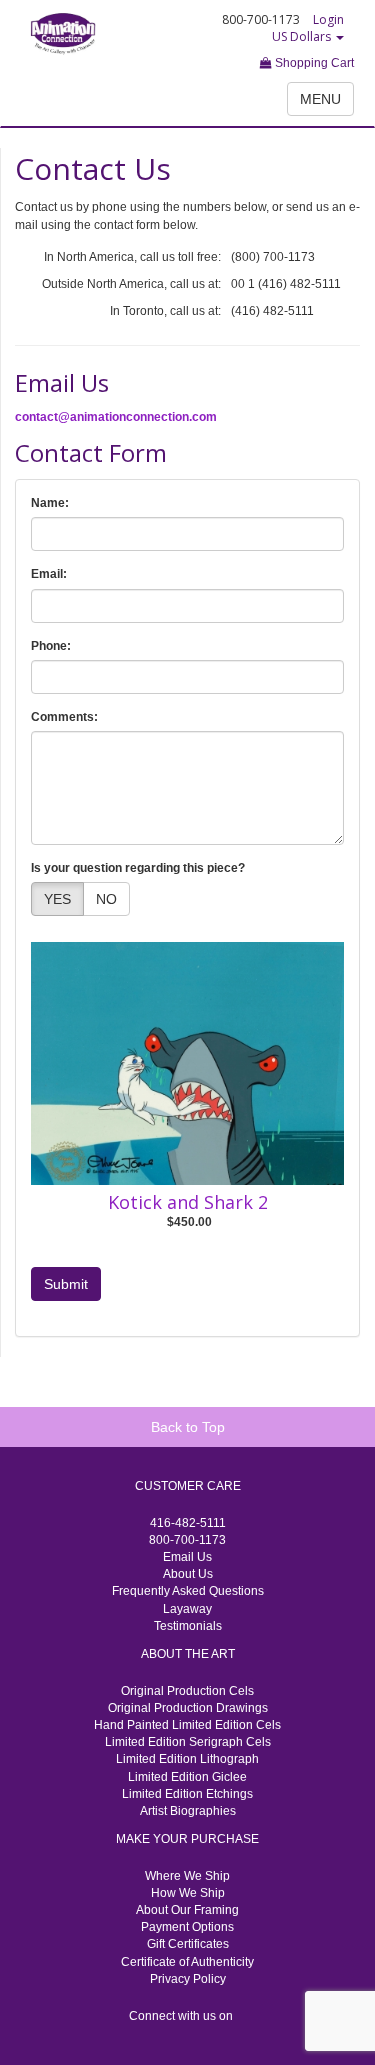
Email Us (187, 1557)
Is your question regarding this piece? (138, 868)
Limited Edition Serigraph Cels (188, 1742)
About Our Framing (187, 1910)
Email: (49, 574)
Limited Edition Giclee (187, 1777)
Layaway (187, 1609)
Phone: (51, 646)
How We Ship (188, 1893)
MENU (320, 99)
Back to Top (188, 1427)
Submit (66, 1284)
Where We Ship (187, 1876)
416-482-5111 (188, 1523)
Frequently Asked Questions (188, 1591)
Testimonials (188, 1626)
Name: (50, 503)
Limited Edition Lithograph (187, 1759)
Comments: (64, 717)
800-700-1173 (187, 1540)
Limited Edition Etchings (187, 1794)
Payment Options (187, 1927)
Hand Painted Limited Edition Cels (187, 1725)
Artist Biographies (188, 1811)
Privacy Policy (188, 1979)
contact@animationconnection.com (116, 417)
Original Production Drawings (188, 1708)
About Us (188, 1574)
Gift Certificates (188, 1944)
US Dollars (303, 36)
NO (106, 899)
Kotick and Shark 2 (188, 1202)
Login (328, 19)
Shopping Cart (313, 63)
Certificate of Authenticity (187, 1962)
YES (57, 899)
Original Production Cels (187, 1691)
